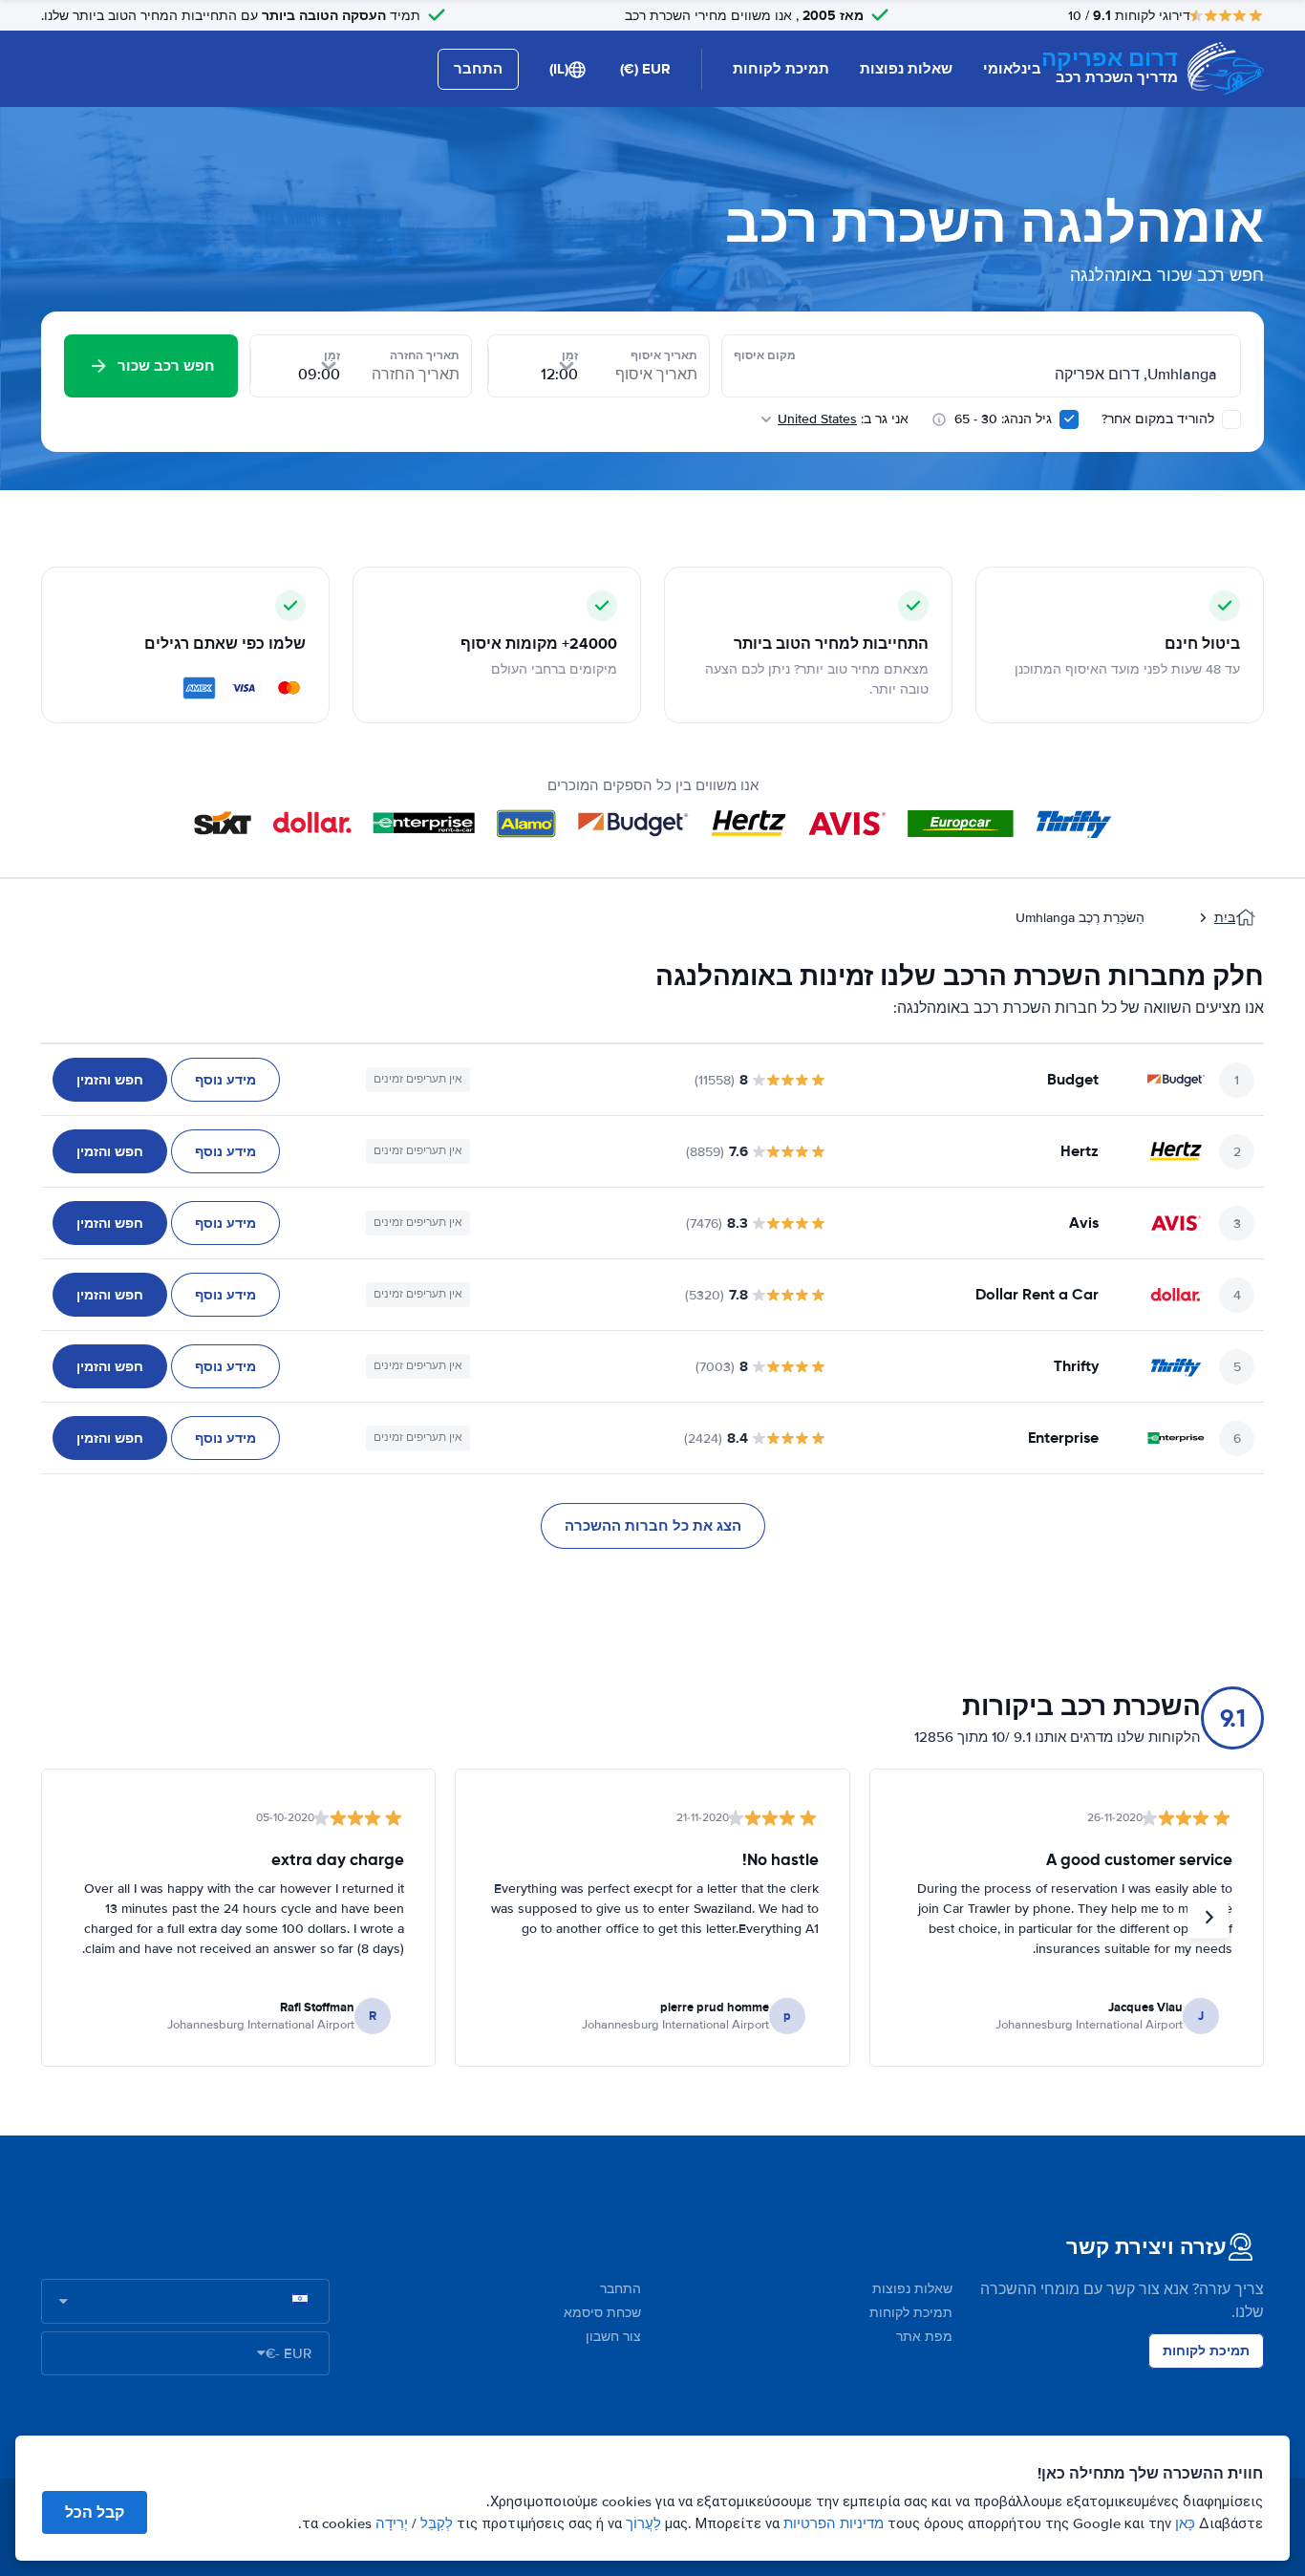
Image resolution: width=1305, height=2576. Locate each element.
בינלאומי (1012, 69)
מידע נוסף (225, 1080)
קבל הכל (95, 2512)
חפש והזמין (110, 1080)
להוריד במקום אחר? (1160, 419)
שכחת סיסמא (602, 2313)
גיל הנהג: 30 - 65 (1003, 419)
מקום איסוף (765, 355)
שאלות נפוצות (906, 69)
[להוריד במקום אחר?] (1231, 419)
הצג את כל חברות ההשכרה (653, 1526)
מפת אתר (924, 2337)
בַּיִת (1225, 918)
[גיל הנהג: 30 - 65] (1069, 419)
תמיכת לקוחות (781, 69)
